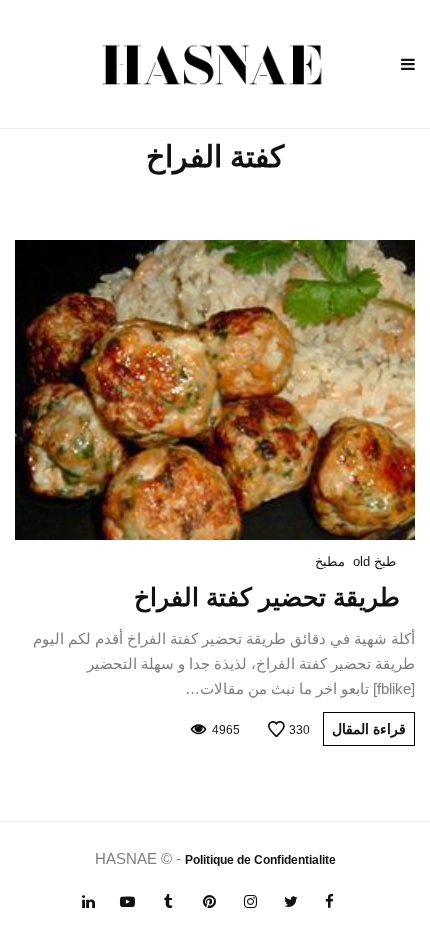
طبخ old (374, 561)
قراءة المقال (369, 729)
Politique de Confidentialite (260, 860)
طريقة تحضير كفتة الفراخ (267, 597)
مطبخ (330, 561)
